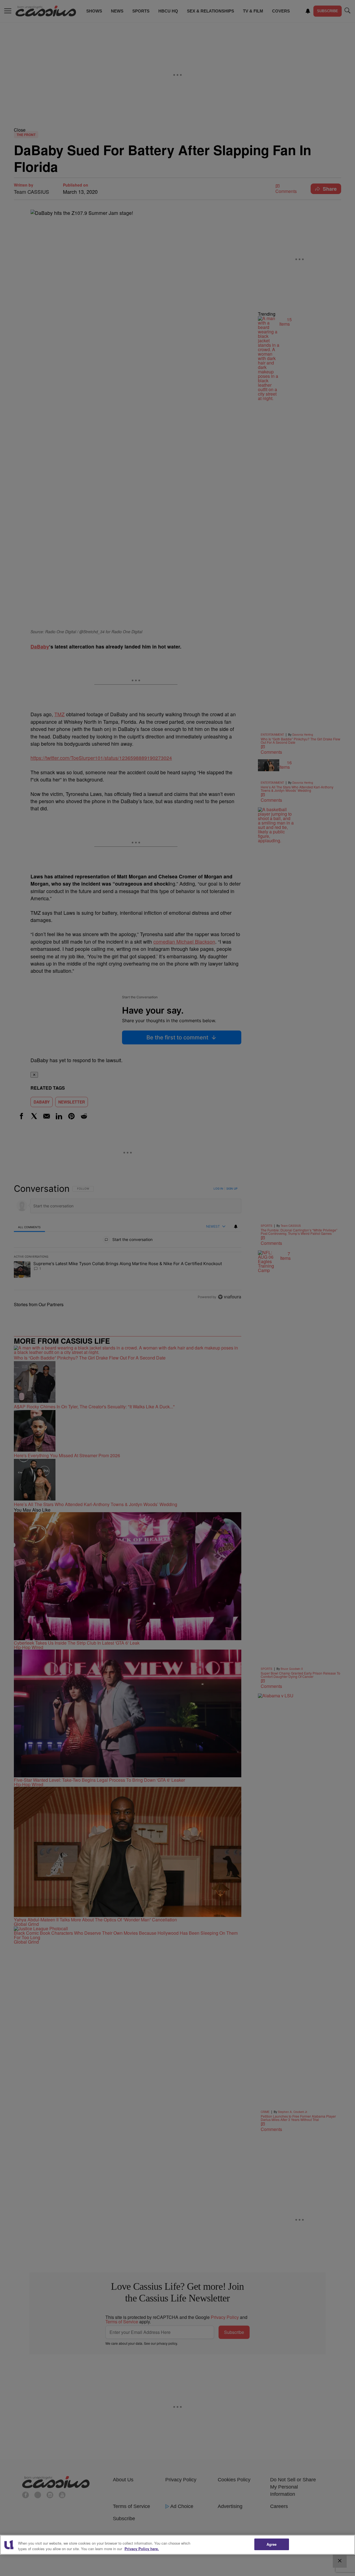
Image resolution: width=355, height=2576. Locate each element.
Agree (272, 2544)
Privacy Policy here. (142, 2549)
